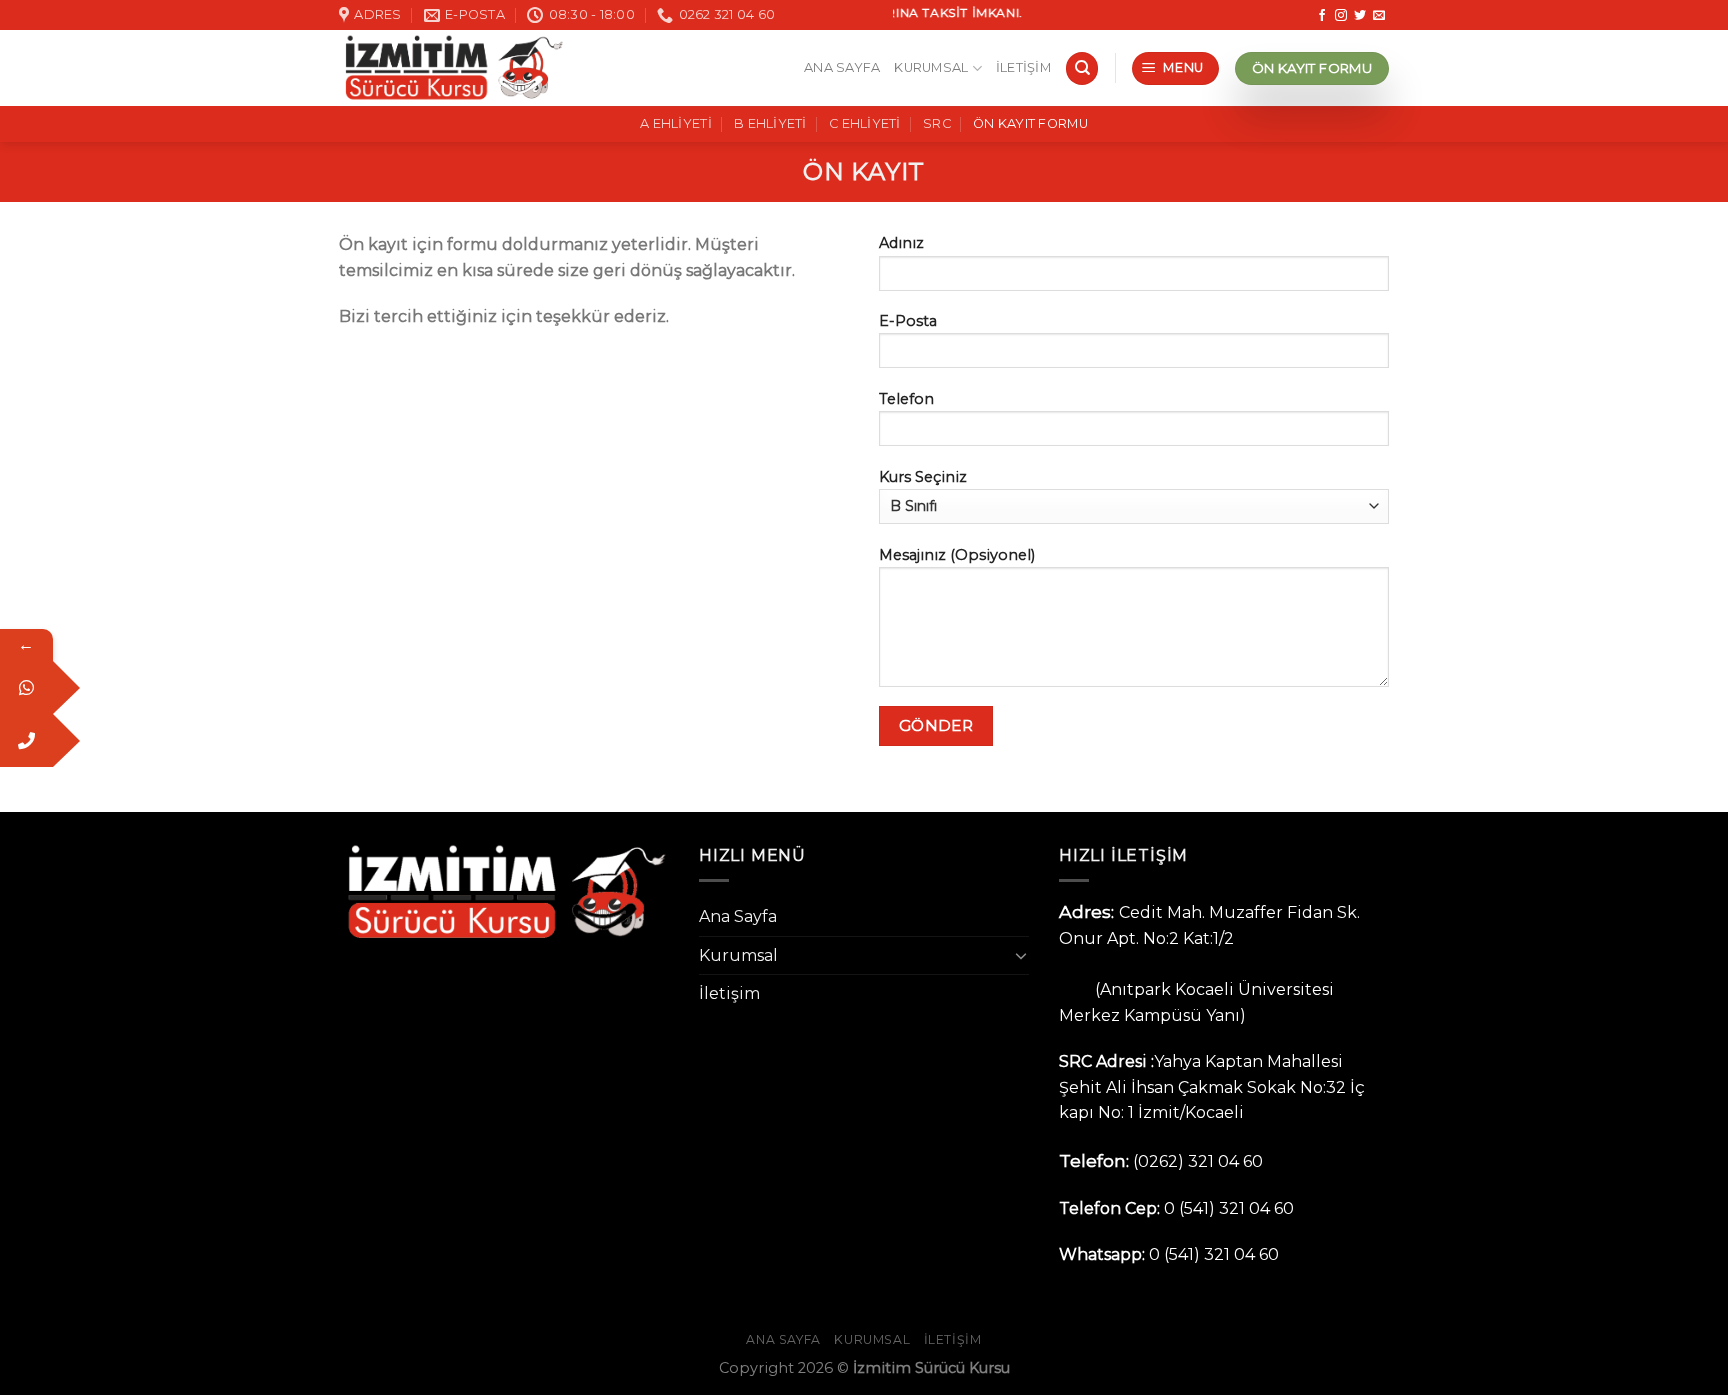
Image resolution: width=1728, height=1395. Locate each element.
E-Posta (908, 321)
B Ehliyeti (770, 123)
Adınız (901, 243)
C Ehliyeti (865, 123)
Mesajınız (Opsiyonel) (957, 555)
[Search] (1082, 68)
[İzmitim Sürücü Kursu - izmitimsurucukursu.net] (452, 68)
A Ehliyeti (676, 123)
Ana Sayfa (842, 67)
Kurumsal (931, 67)
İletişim (1023, 67)
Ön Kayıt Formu (1030, 123)
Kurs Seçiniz (923, 477)
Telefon (906, 399)
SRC (937, 123)
